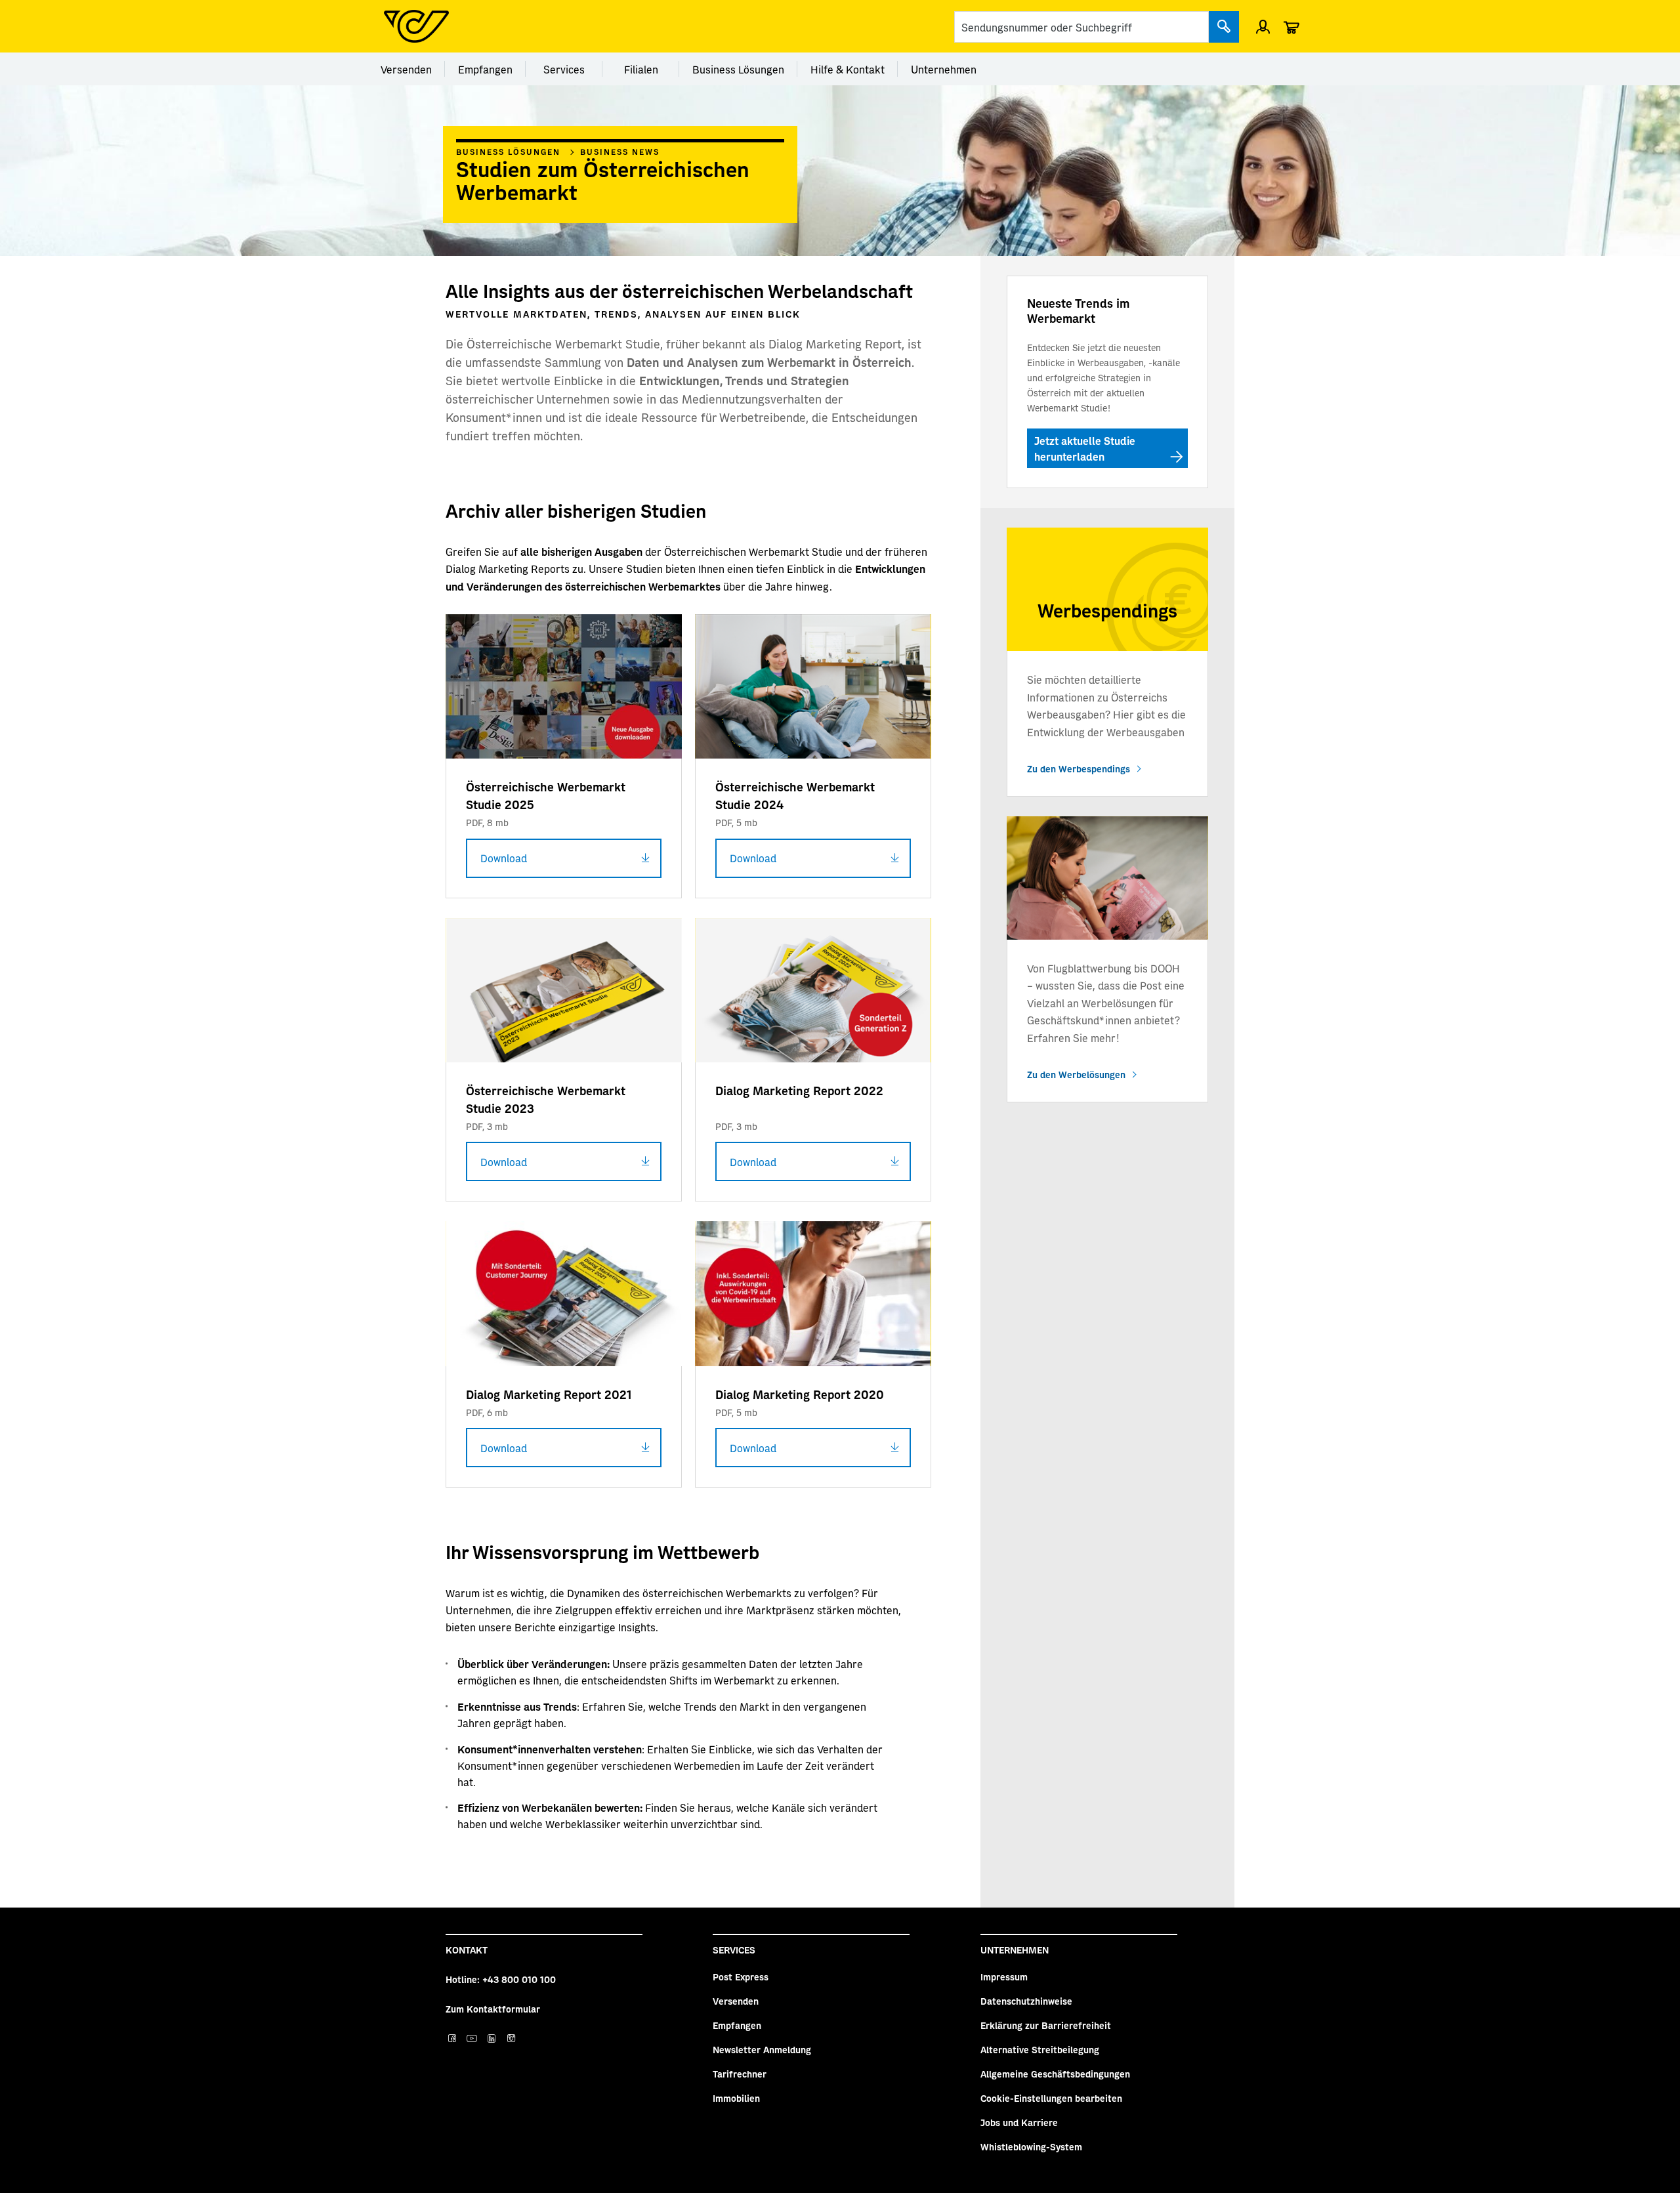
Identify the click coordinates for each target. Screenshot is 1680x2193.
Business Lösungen (738, 69)
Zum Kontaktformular (493, 2009)
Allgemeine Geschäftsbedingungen (1055, 2074)
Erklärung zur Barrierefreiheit (1046, 2025)
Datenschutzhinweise (1026, 2001)
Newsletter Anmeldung (762, 2049)
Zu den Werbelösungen (1076, 1074)
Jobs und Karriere (1019, 2122)
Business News (620, 152)
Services (564, 69)
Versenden (406, 69)
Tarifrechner (740, 2074)
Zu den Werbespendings (1079, 768)
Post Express (741, 1976)
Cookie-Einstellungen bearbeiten (1051, 2098)
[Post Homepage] (416, 26)
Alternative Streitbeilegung (1040, 2049)
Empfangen (485, 69)
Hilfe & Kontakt (848, 69)
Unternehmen (944, 69)
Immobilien (736, 2098)
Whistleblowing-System (1031, 2146)
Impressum (1004, 1976)
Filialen (641, 69)
